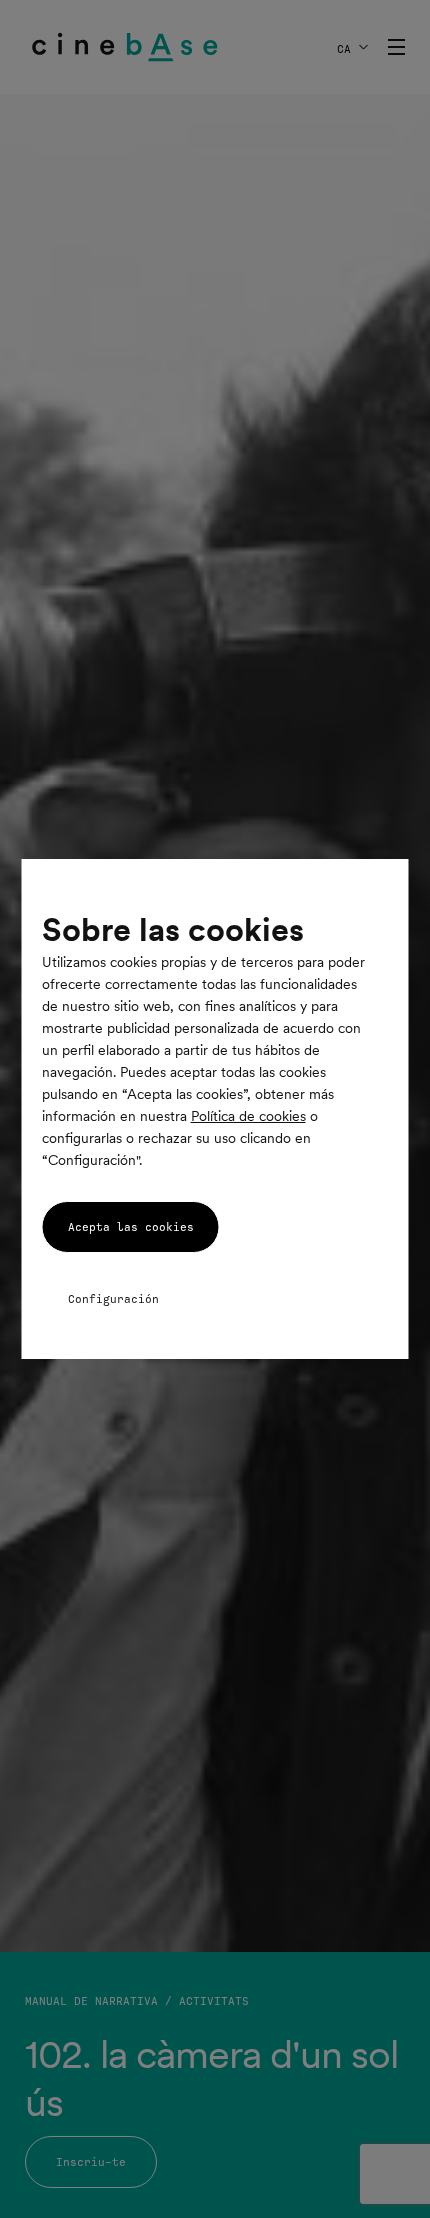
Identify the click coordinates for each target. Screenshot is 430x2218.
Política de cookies (248, 1116)
